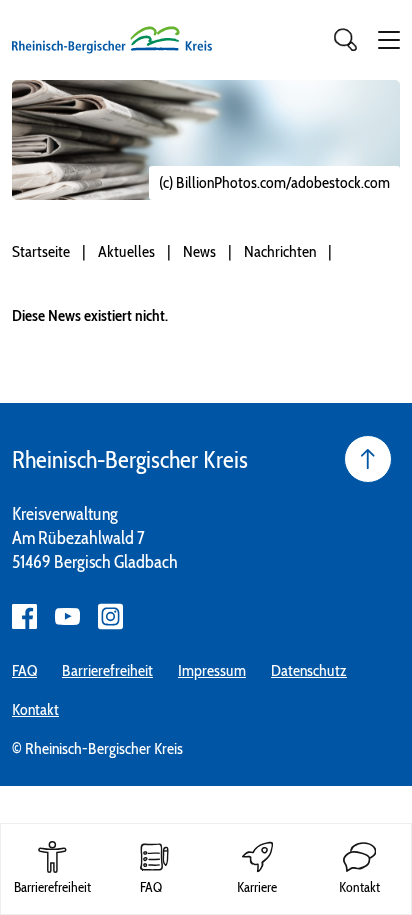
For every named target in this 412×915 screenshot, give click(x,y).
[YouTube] (67, 616)
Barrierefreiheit (107, 670)
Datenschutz (309, 670)
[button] (389, 40)
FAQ (24, 670)
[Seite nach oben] (368, 459)
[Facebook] (24, 616)
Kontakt (35, 709)
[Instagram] (110, 616)
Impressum (212, 670)
